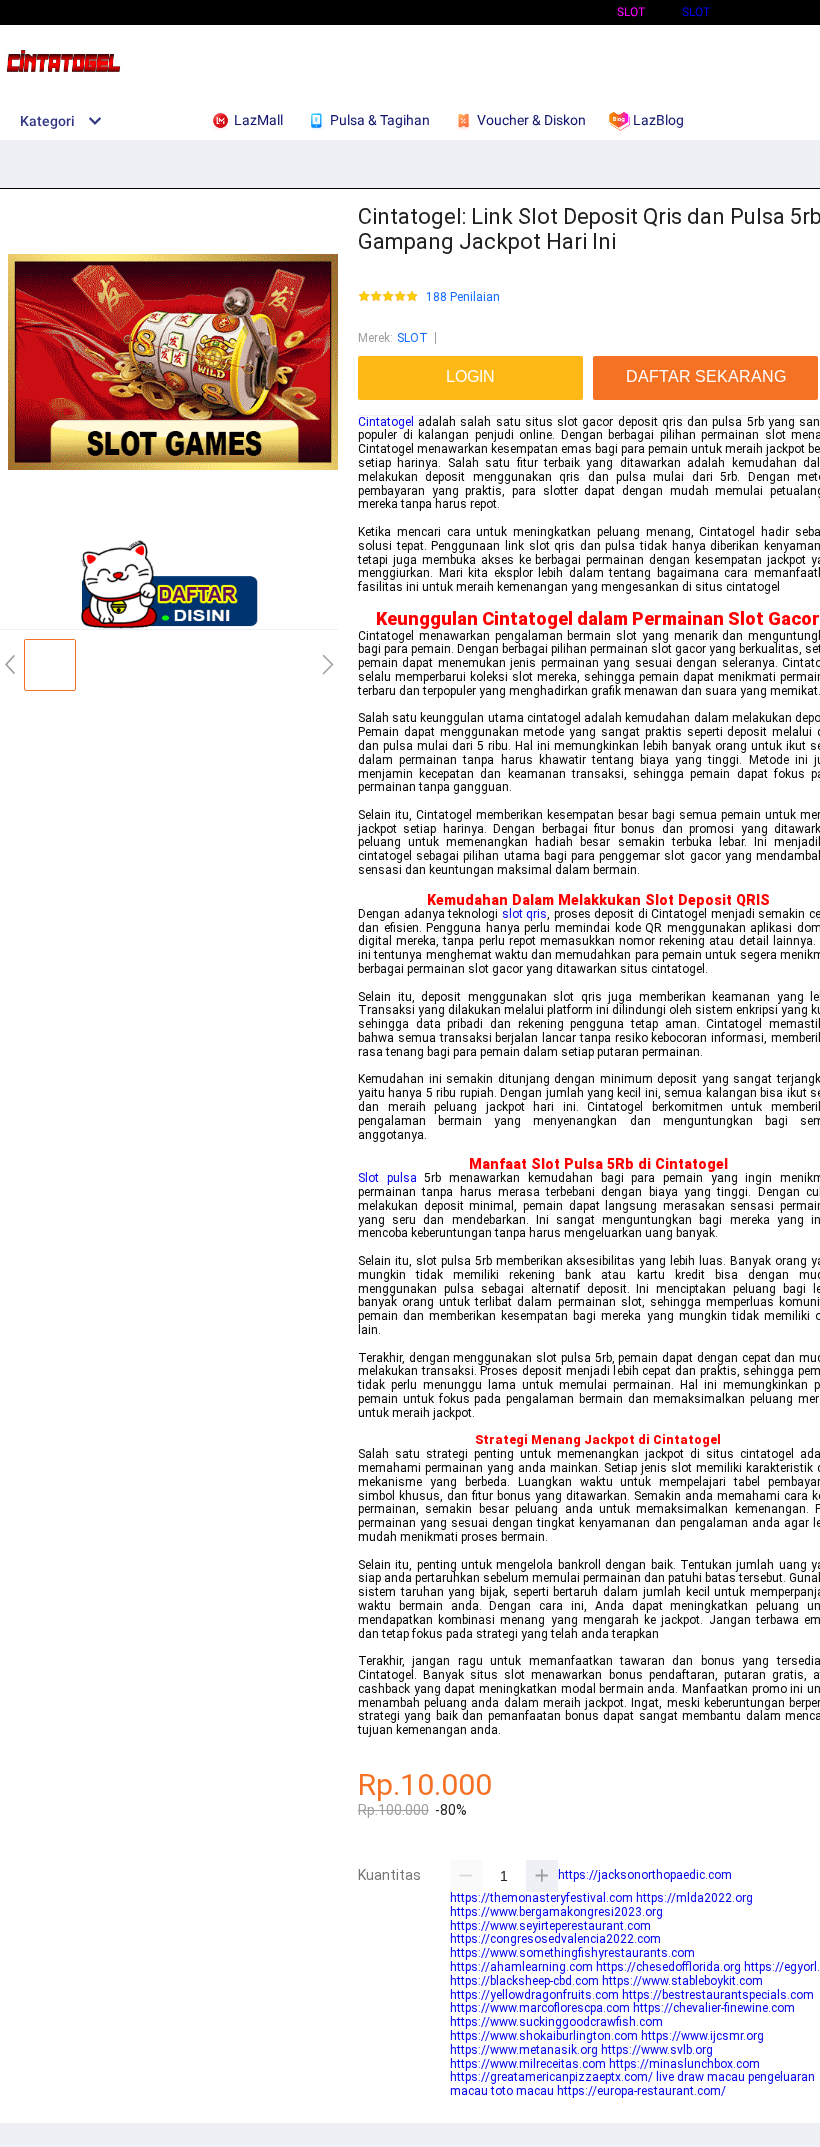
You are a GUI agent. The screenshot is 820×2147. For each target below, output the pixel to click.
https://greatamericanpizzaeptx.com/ (551, 2077)
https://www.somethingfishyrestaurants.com (572, 1953)
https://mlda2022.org (694, 1898)
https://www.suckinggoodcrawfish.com (556, 2022)
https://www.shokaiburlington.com (544, 2036)
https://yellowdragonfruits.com (534, 1995)
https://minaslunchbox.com (684, 2064)
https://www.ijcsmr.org (702, 2036)
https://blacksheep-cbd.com (524, 1981)
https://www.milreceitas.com (528, 2064)
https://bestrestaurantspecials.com (718, 1995)
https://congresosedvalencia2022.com (555, 1939)
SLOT (696, 12)
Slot (631, 12)
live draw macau (700, 2077)
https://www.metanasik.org (524, 2050)
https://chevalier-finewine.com (714, 2008)
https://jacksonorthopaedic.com (645, 1875)
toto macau (522, 2091)
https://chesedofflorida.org (668, 1967)
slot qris (525, 914)
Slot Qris (775, 12)
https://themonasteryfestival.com (541, 1898)
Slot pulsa (387, 1178)
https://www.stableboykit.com (682, 1981)
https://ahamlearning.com (521, 1967)
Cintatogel (386, 422)
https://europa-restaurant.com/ (641, 2091)
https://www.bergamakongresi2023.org (556, 1912)
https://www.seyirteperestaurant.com (550, 1926)
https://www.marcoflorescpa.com (540, 2008)
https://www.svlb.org (657, 2050)
